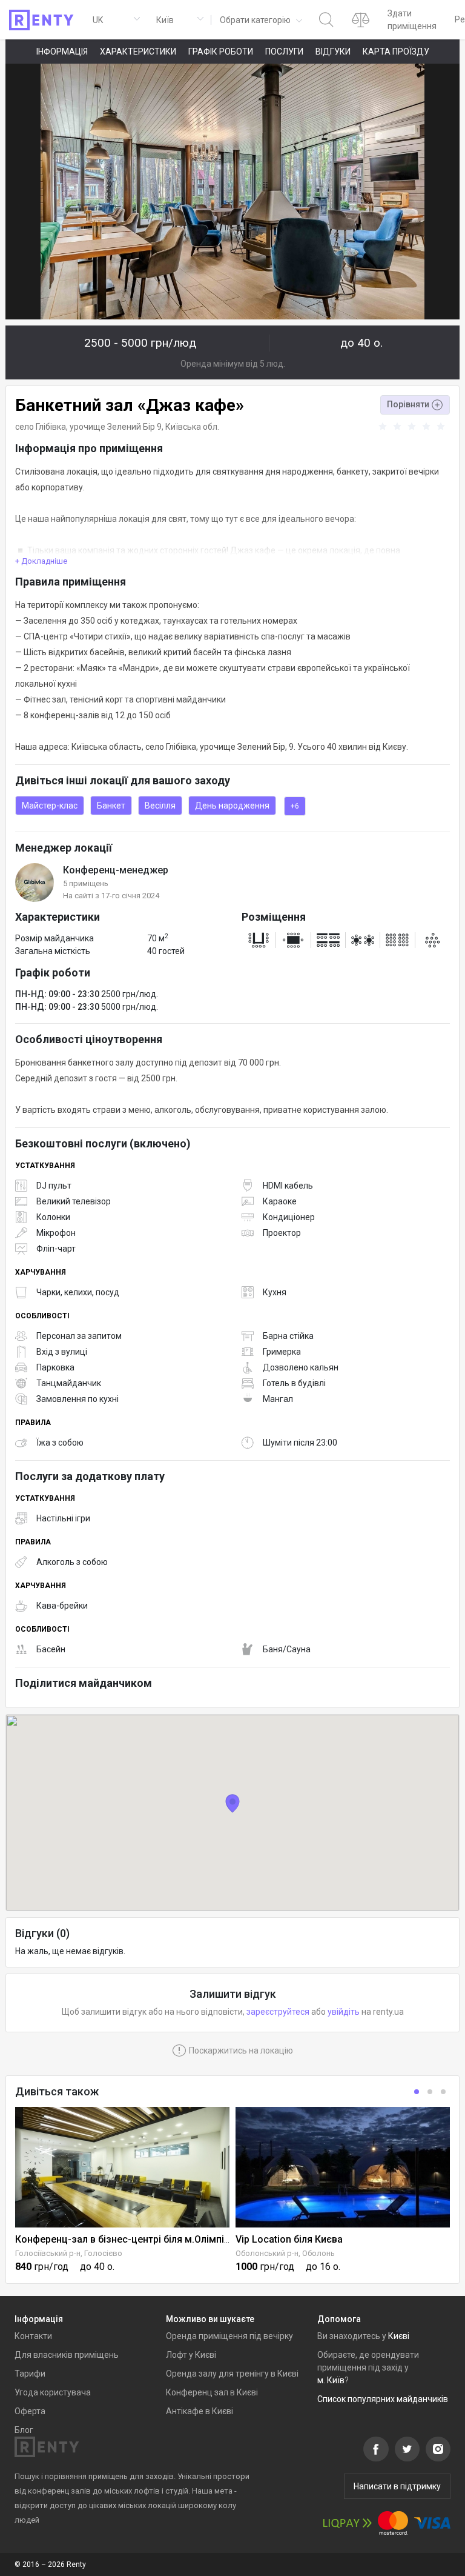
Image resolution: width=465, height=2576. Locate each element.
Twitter (407, 2449)
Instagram (438, 2449)
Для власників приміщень (67, 2355)
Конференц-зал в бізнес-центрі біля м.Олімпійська (133, 2239)
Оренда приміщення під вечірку (229, 2336)
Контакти (33, 2336)
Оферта (30, 2411)
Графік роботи (221, 52)
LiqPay (348, 2523)
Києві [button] (399, 2336)
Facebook (376, 2449)
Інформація (62, 52)
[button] (260, 20)
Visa (432, 2523)
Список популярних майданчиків (383, 2399)
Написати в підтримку (397, 2486)
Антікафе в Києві (200, 2411)
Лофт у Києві (191, 2355)
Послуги (284, 52)
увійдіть (344, 2012)
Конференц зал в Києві (212, 2392)
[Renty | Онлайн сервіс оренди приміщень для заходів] (41, 20)
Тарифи (30, 2374)
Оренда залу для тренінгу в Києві (232, 2374)
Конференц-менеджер (116, 870)
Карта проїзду (396, 52)
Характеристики (138, 52)
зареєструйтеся (278, 2012)
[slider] (414, 427)
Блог (24, 2430)
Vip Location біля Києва (289, 2239)
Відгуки (333, 52)
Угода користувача (53, 2392)
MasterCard (393, 2523)
